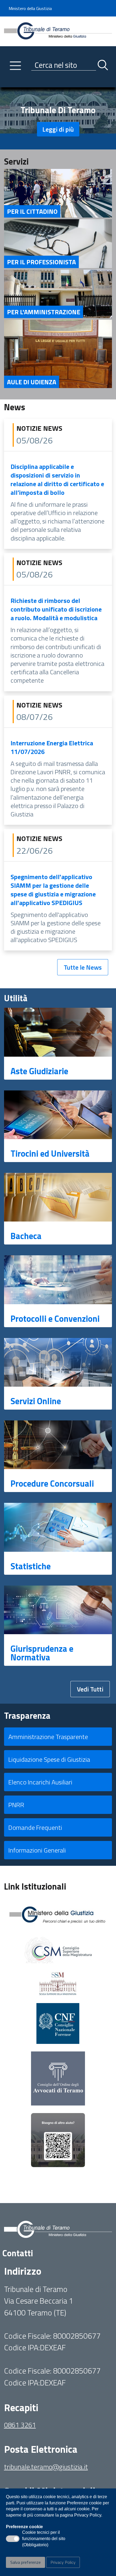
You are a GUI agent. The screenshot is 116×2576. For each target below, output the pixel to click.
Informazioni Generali (37, 1850)
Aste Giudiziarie (39, 1071)
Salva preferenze (25, 2562)
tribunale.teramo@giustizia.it (46, 2467)
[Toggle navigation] (8, 82)
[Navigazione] (16, 66)
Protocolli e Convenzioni (55, 1319)
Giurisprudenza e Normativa (42, 1653)
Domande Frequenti (35, 1827)
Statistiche (31, 1566)
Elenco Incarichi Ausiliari (40, 1782)
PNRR (16, 1805)
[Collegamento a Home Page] (58, 31)
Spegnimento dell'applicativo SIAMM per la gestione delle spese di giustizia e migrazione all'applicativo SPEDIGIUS (53, 890)
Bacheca (26, 1236)
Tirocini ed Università (50, 1153)
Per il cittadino (32, 211)
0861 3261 (20, 2425)
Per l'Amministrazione (44, 312)
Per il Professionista (41, 262)
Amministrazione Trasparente (48, 1737)
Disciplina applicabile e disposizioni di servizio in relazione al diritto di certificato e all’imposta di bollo (57, 479)
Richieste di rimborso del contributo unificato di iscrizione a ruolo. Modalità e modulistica (56, 609)
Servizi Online (36, 1401)
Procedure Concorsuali (52, 1483)
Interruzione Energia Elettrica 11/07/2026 (52, 747)
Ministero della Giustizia (30, 8)
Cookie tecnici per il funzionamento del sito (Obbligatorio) (44, 2539)
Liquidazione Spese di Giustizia (49, 1759)
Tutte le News (83, 967)
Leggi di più (58, 129)
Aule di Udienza (32, 382)
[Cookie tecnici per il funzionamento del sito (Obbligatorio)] (13, 2539)
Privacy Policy (63, 2562)
